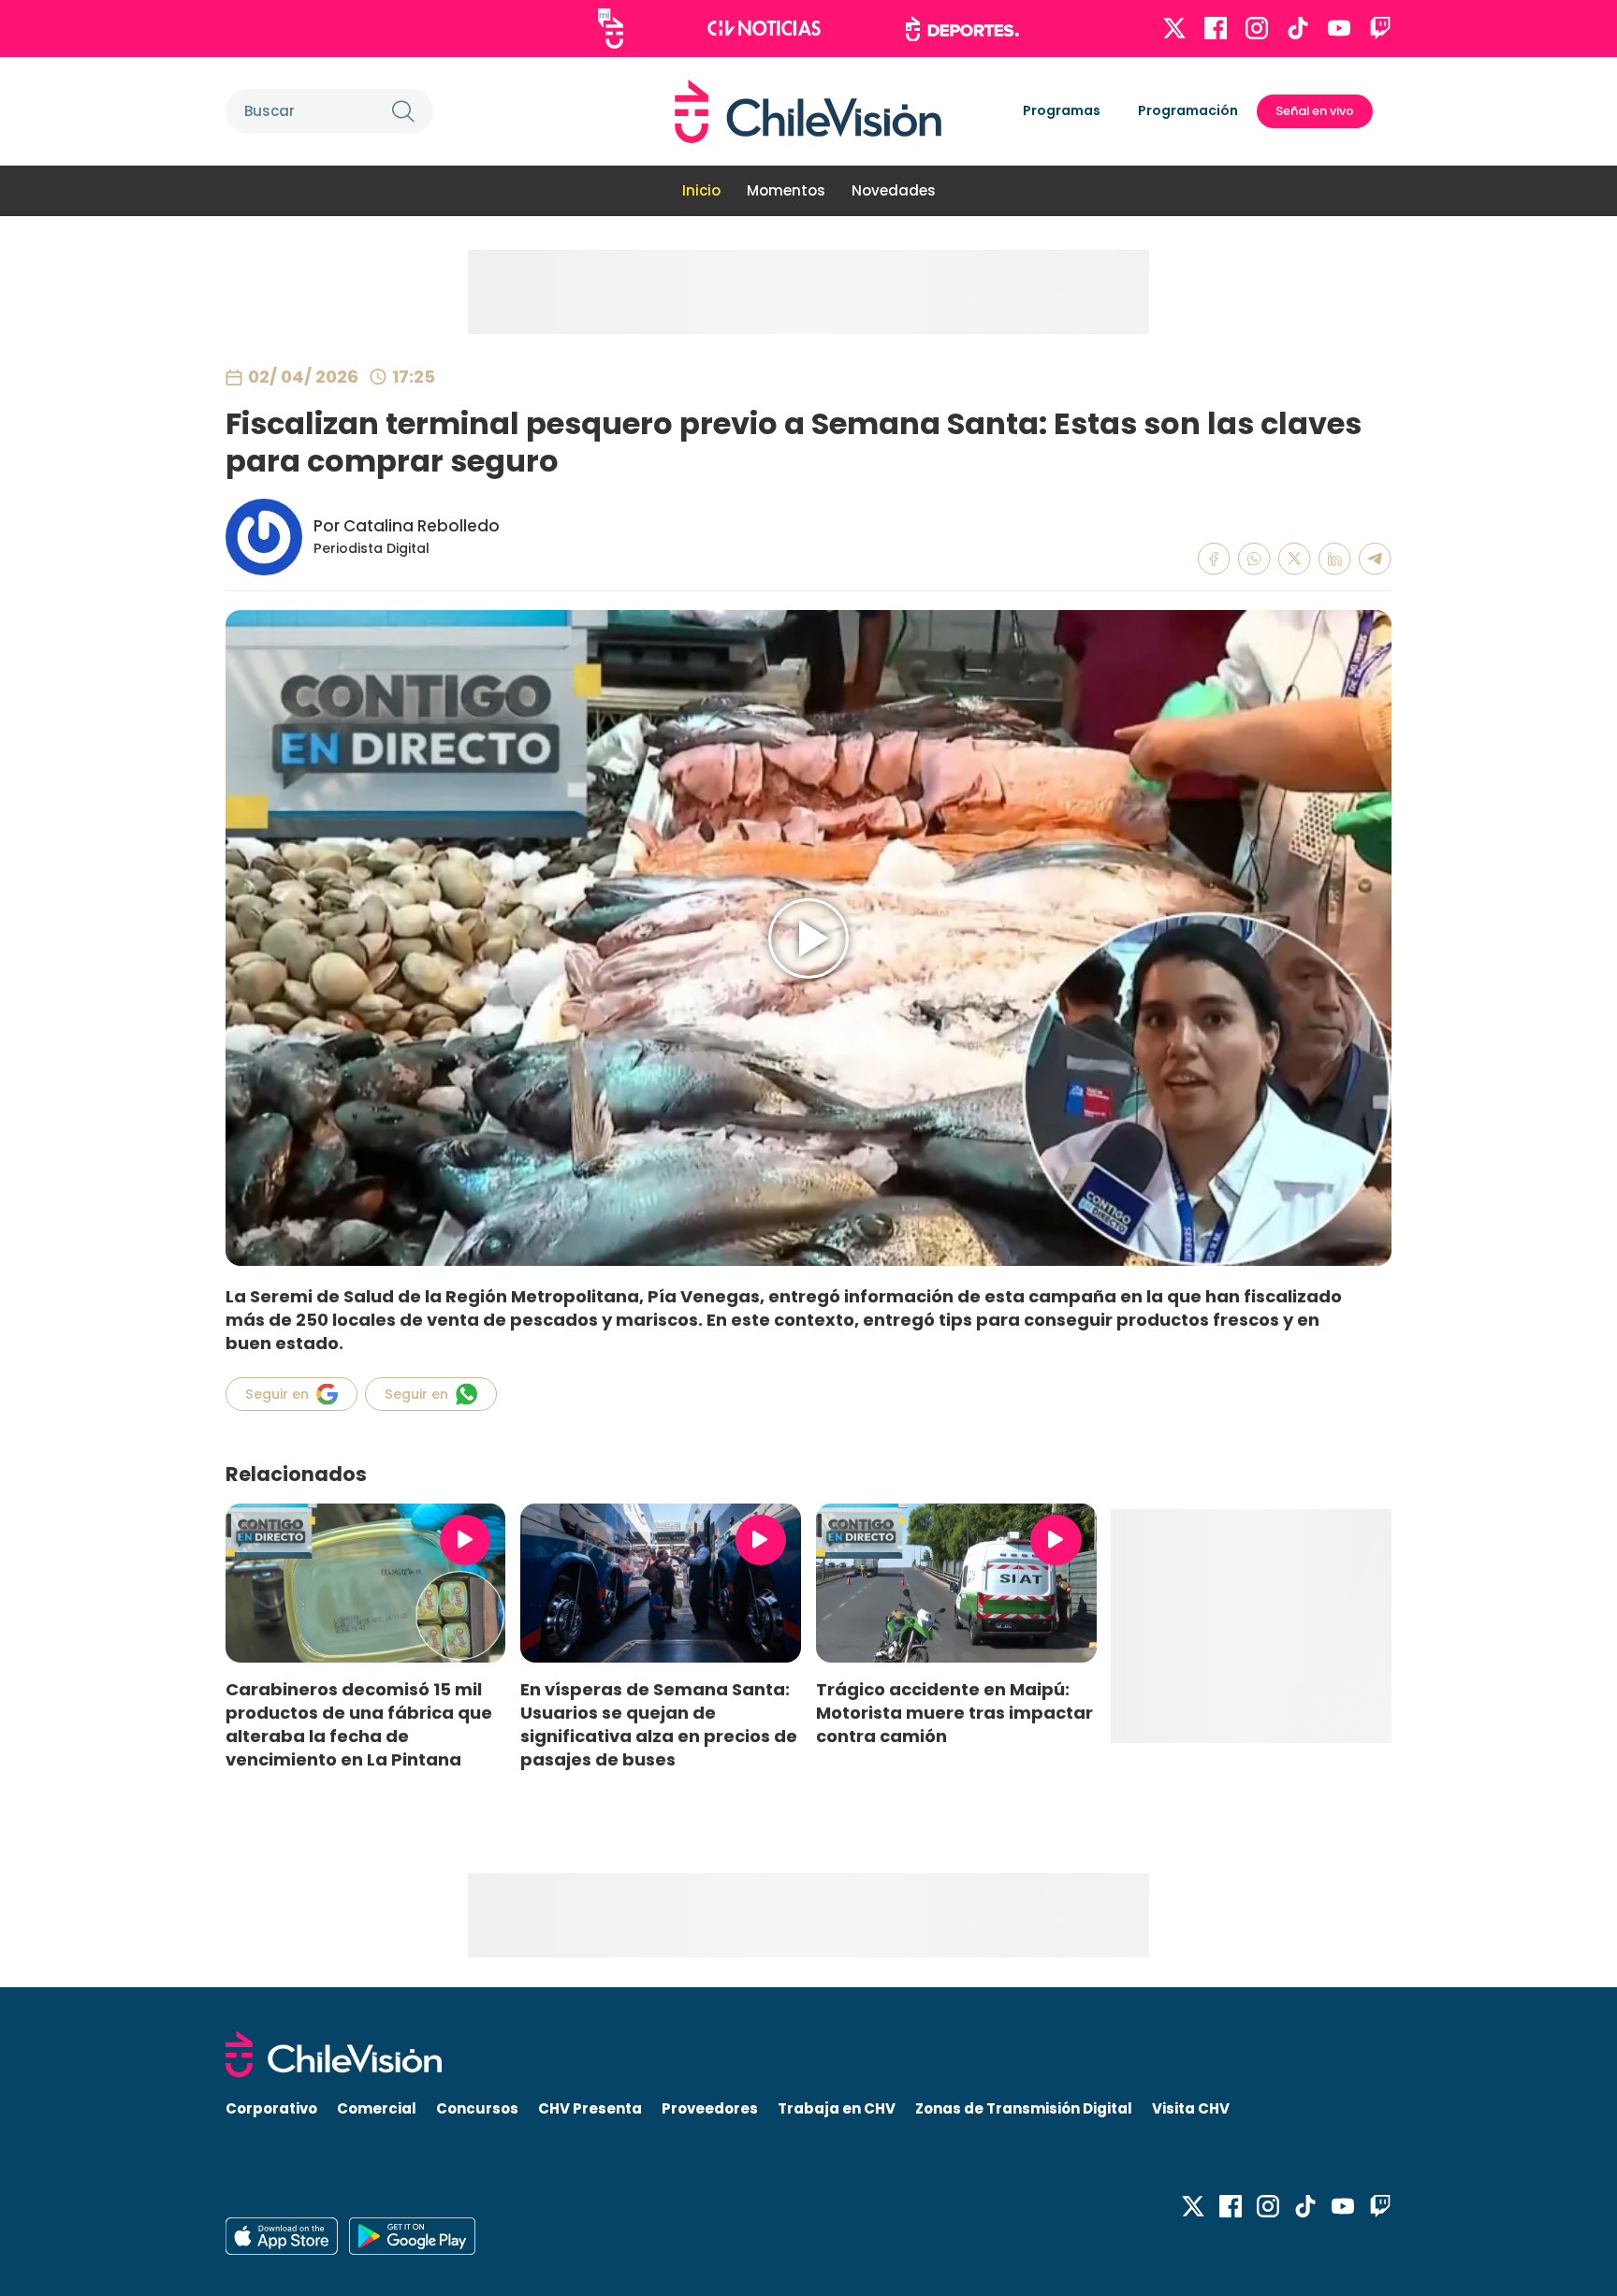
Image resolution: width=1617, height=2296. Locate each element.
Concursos (477, 2108)
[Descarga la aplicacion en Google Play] (282, 2236)
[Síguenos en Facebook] (1216, 28)
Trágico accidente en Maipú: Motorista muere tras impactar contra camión (954, 1713)
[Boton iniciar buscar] (403, 111)
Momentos (786, 190)
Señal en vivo (1315, 111)
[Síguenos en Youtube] (1339, 28)
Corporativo (271, 2108)
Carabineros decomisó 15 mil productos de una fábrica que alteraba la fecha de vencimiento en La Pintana (359, 1724)
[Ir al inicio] (808, 111)
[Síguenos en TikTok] (1298, 28)
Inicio (701, 190)
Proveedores (710, 2108)
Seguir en (277, 1394)
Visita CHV (1191, 2108)
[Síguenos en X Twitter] (1174, 28)
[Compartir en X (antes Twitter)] (1295, 559)
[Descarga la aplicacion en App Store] (412, 2236)
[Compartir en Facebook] (1214, 559)
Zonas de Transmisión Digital (1024, 2108)
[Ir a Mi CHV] (611, 29)
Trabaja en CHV (837, 2108)
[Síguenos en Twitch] (1380, 28)
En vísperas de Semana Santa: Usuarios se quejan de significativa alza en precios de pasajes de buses (659, 1724)
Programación (1188, 110)
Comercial (377, 2108)
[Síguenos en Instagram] (1257, 28)
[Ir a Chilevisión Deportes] (962, 29)
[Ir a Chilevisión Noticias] (764, 28)
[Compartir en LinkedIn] (1335, 559)
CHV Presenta (590, 2108)
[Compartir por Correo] (1375, 559)
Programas (1062, 110)
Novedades (894, 190)
